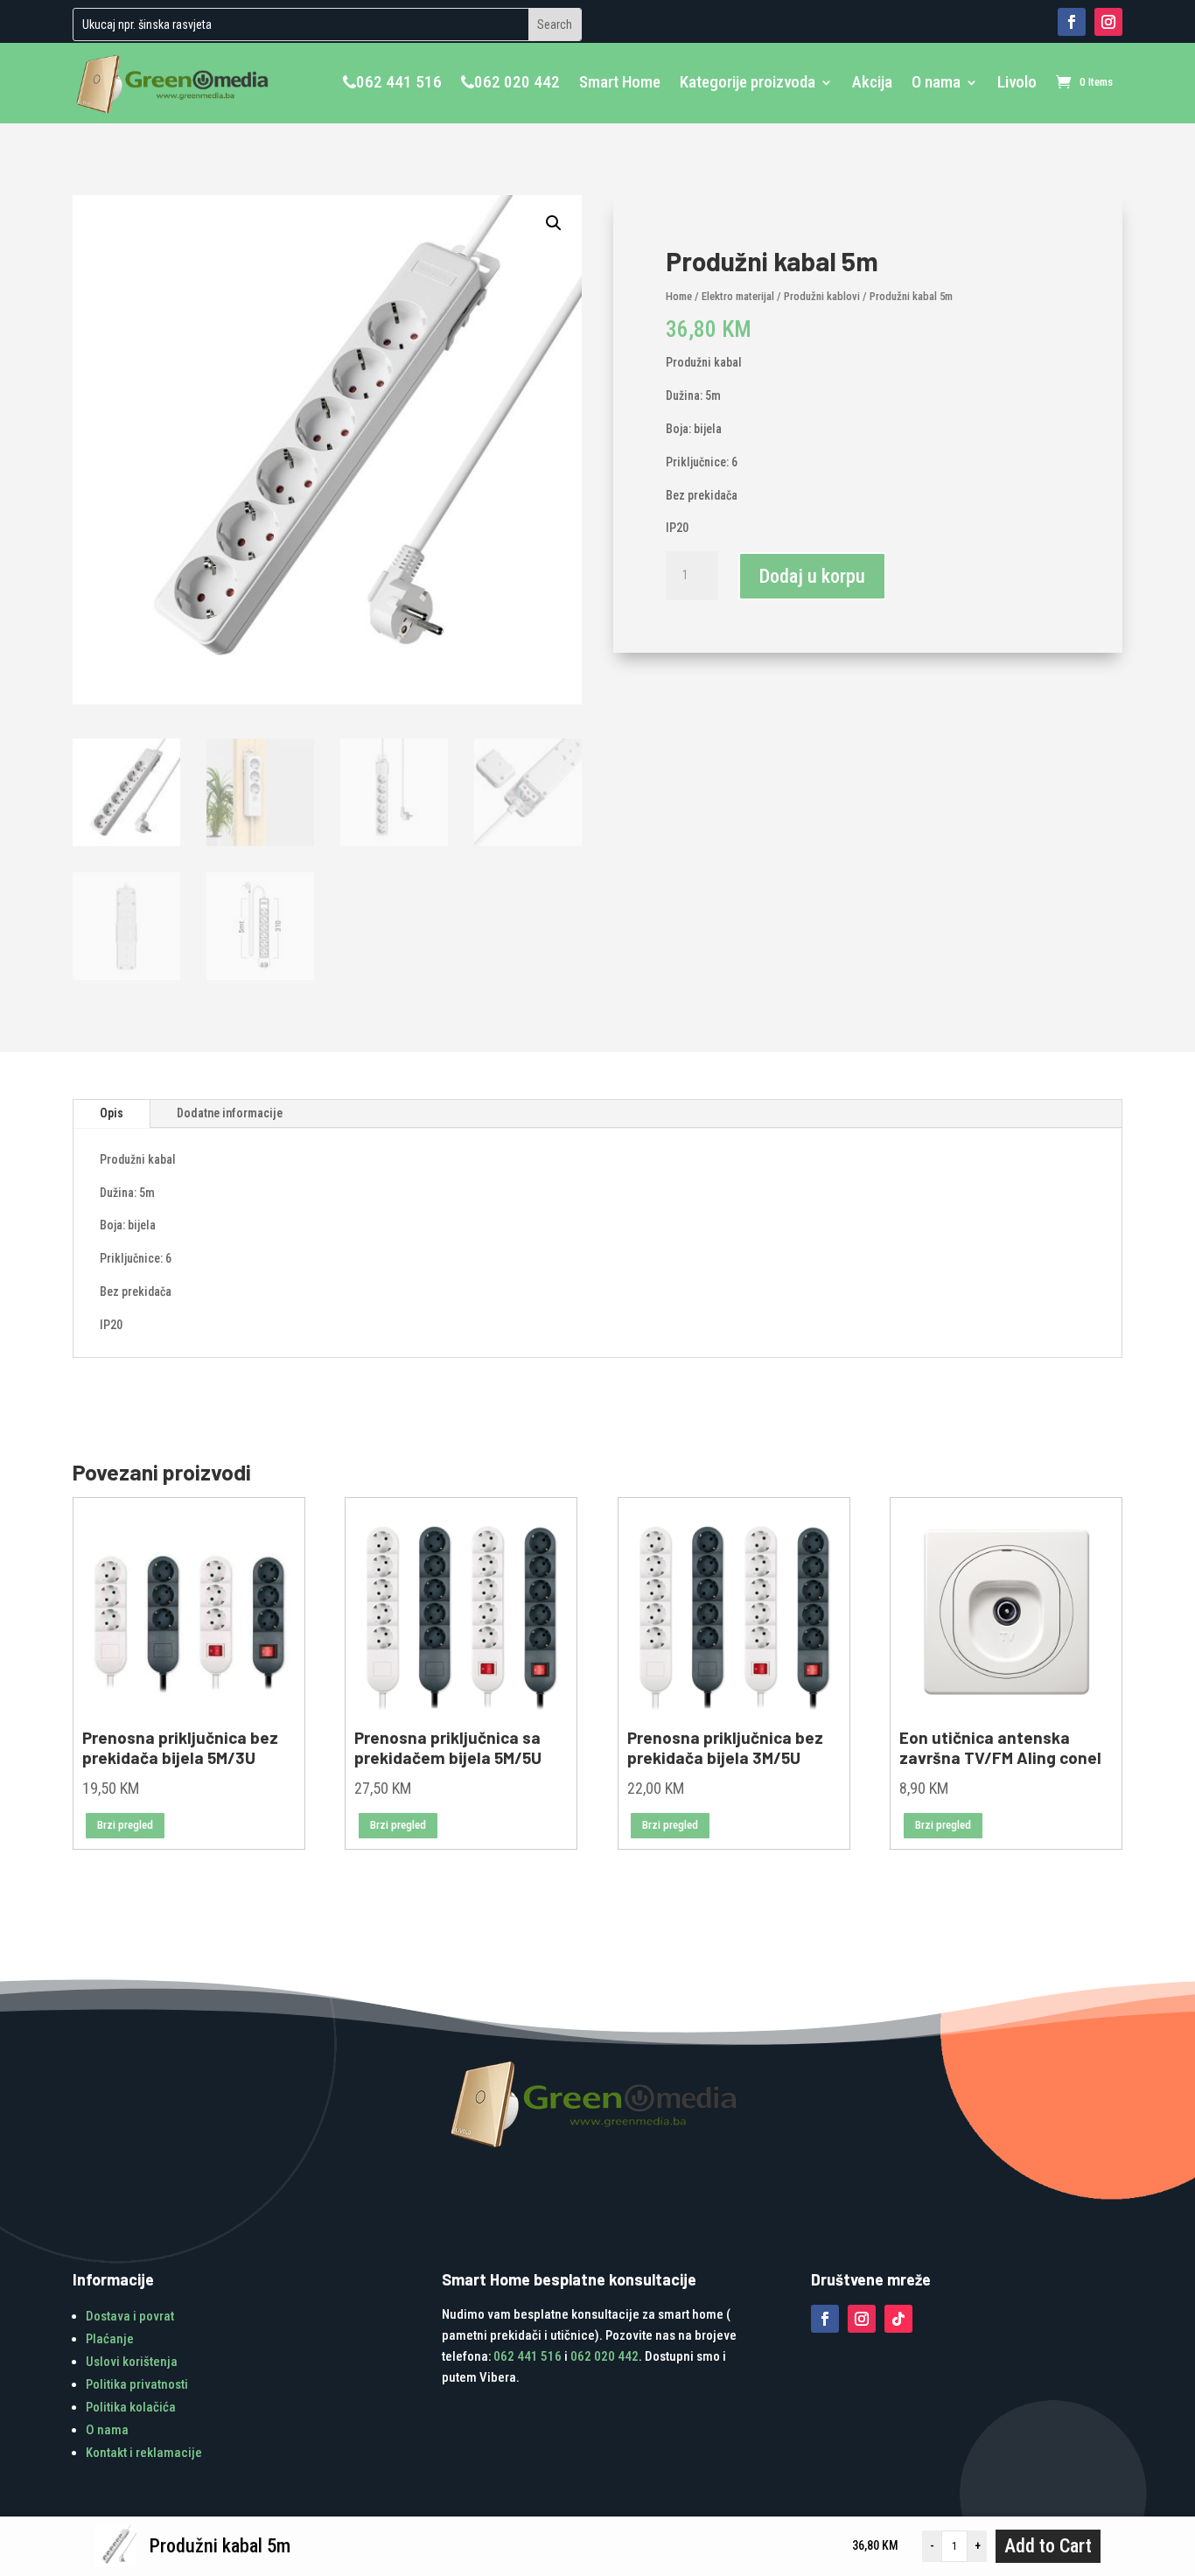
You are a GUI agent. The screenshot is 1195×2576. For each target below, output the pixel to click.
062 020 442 (517, 82)
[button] (554, 223)
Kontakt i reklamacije (144, 2453)
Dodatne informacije (230, 1113)
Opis (112, 1113)
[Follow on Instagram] (1108, 22)
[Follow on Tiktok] (898, 2319)
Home (679, 296)
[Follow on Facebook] (1072, 22)
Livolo (1017, 82)
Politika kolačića (131, 2407)
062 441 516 (399, 82)
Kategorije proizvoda (748, 82)
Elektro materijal (738, 296)
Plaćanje (110, 2339)
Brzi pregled (125, 1825)
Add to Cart (1048, 2546)
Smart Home (620, 82)
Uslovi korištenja (132, 2362)
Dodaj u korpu (812, 576)
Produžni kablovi (822, 296)
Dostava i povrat (130, 2316)
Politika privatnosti (137, 2384)
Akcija (872, 82)
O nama (936, 82)
